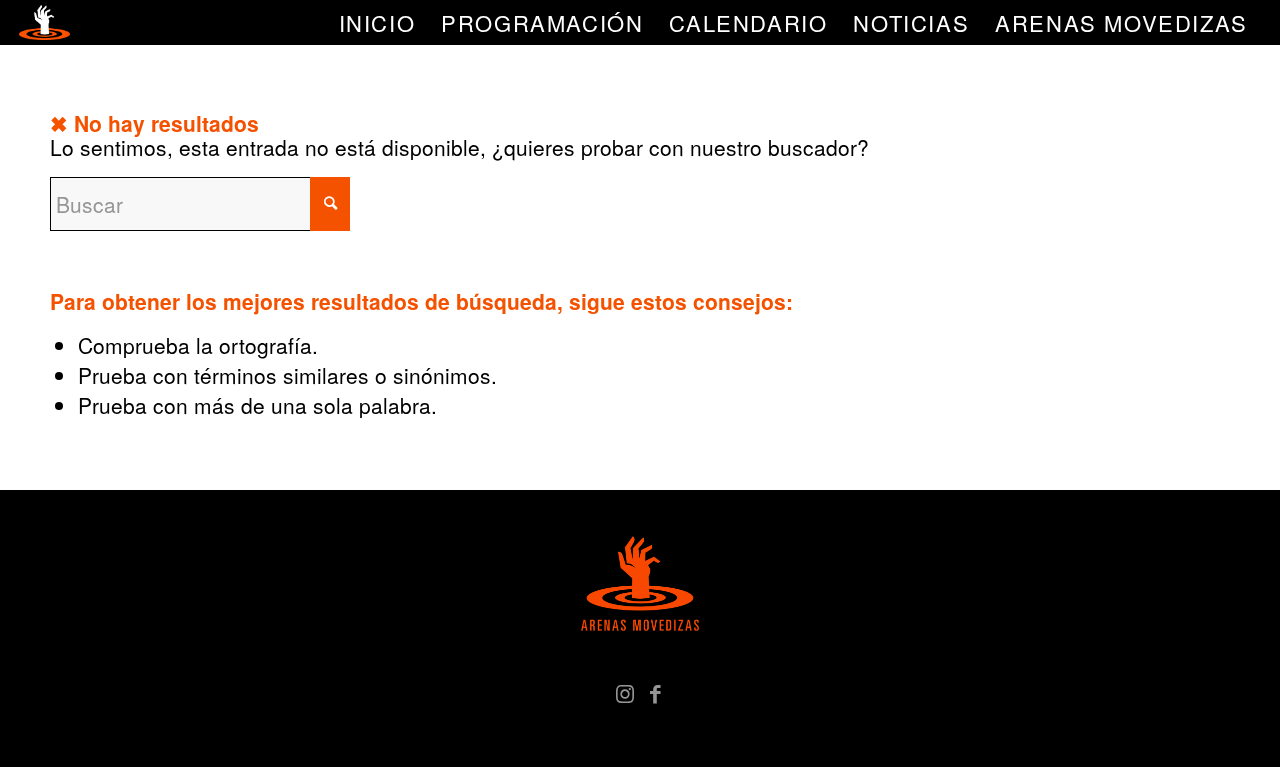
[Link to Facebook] (655, 692)
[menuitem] (377, 22)
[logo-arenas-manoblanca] (44, 22)
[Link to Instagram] (625, 692)
